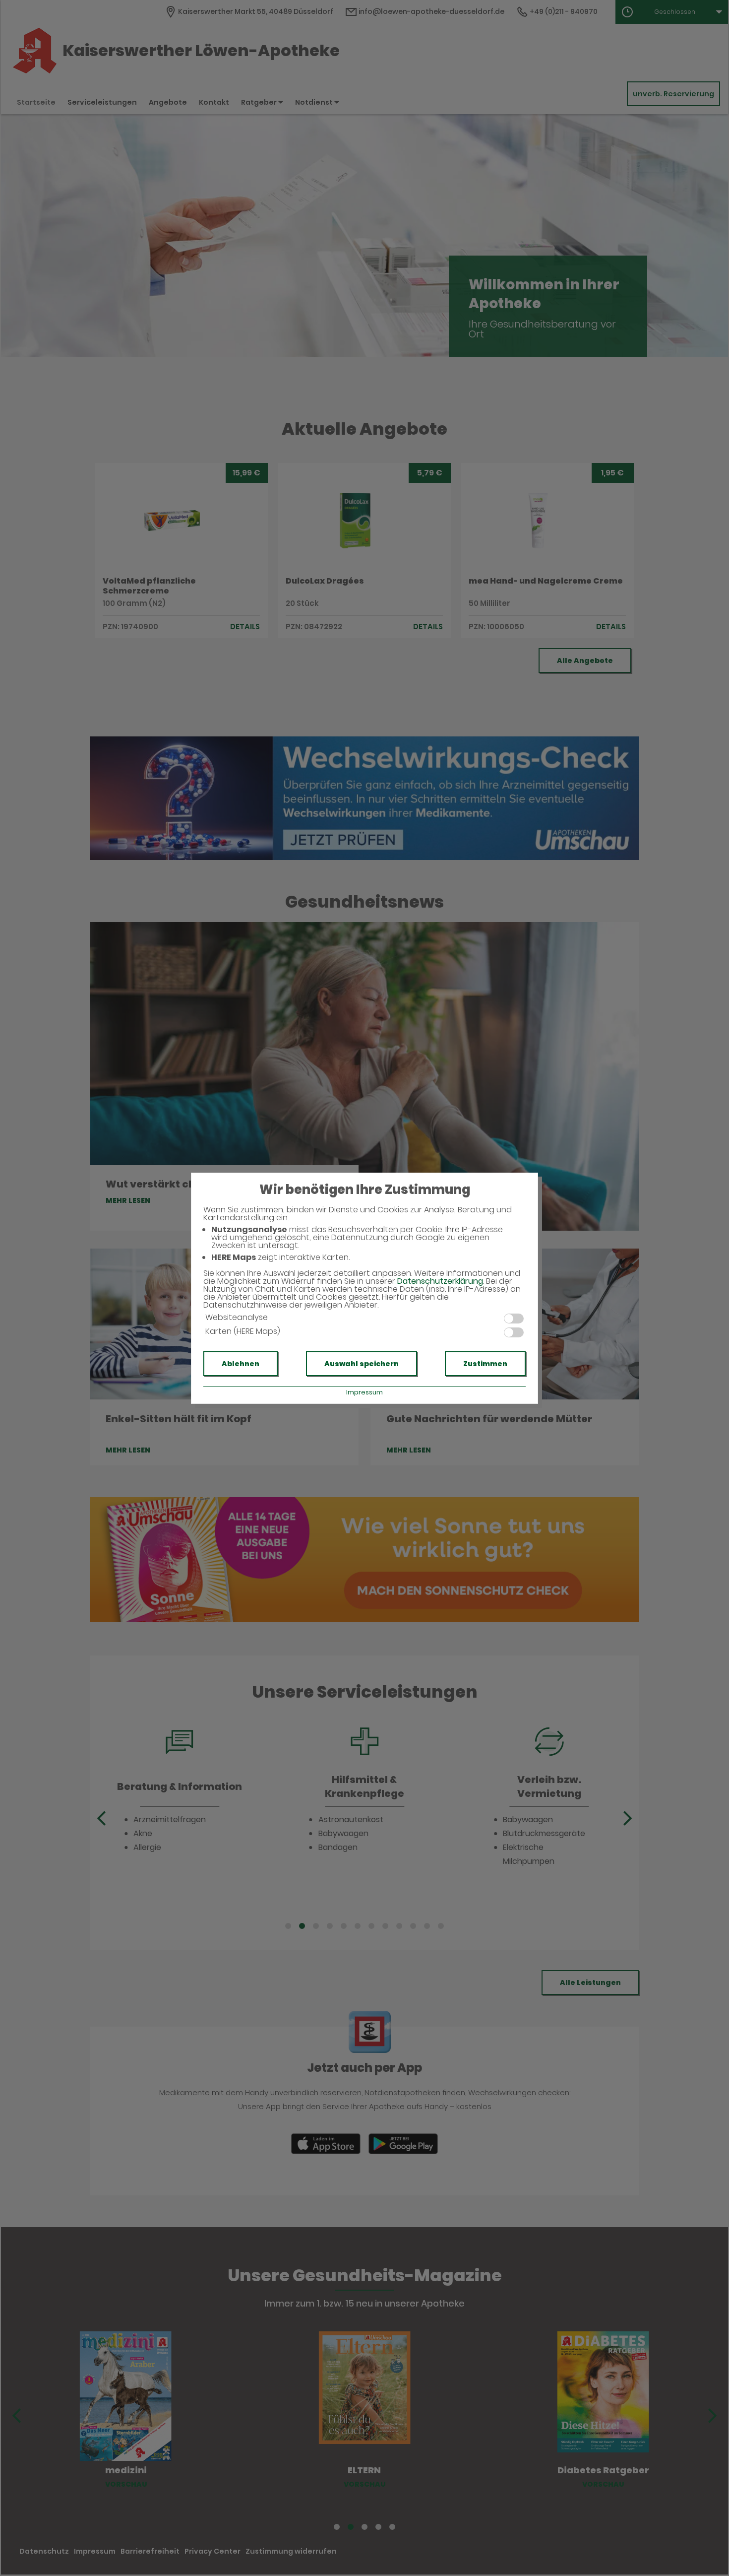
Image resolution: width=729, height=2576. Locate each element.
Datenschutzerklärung (440, 1281)
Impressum (364, 1392)
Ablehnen (241, 1364)
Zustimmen (485, 1364)
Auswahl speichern (362, 1364)
